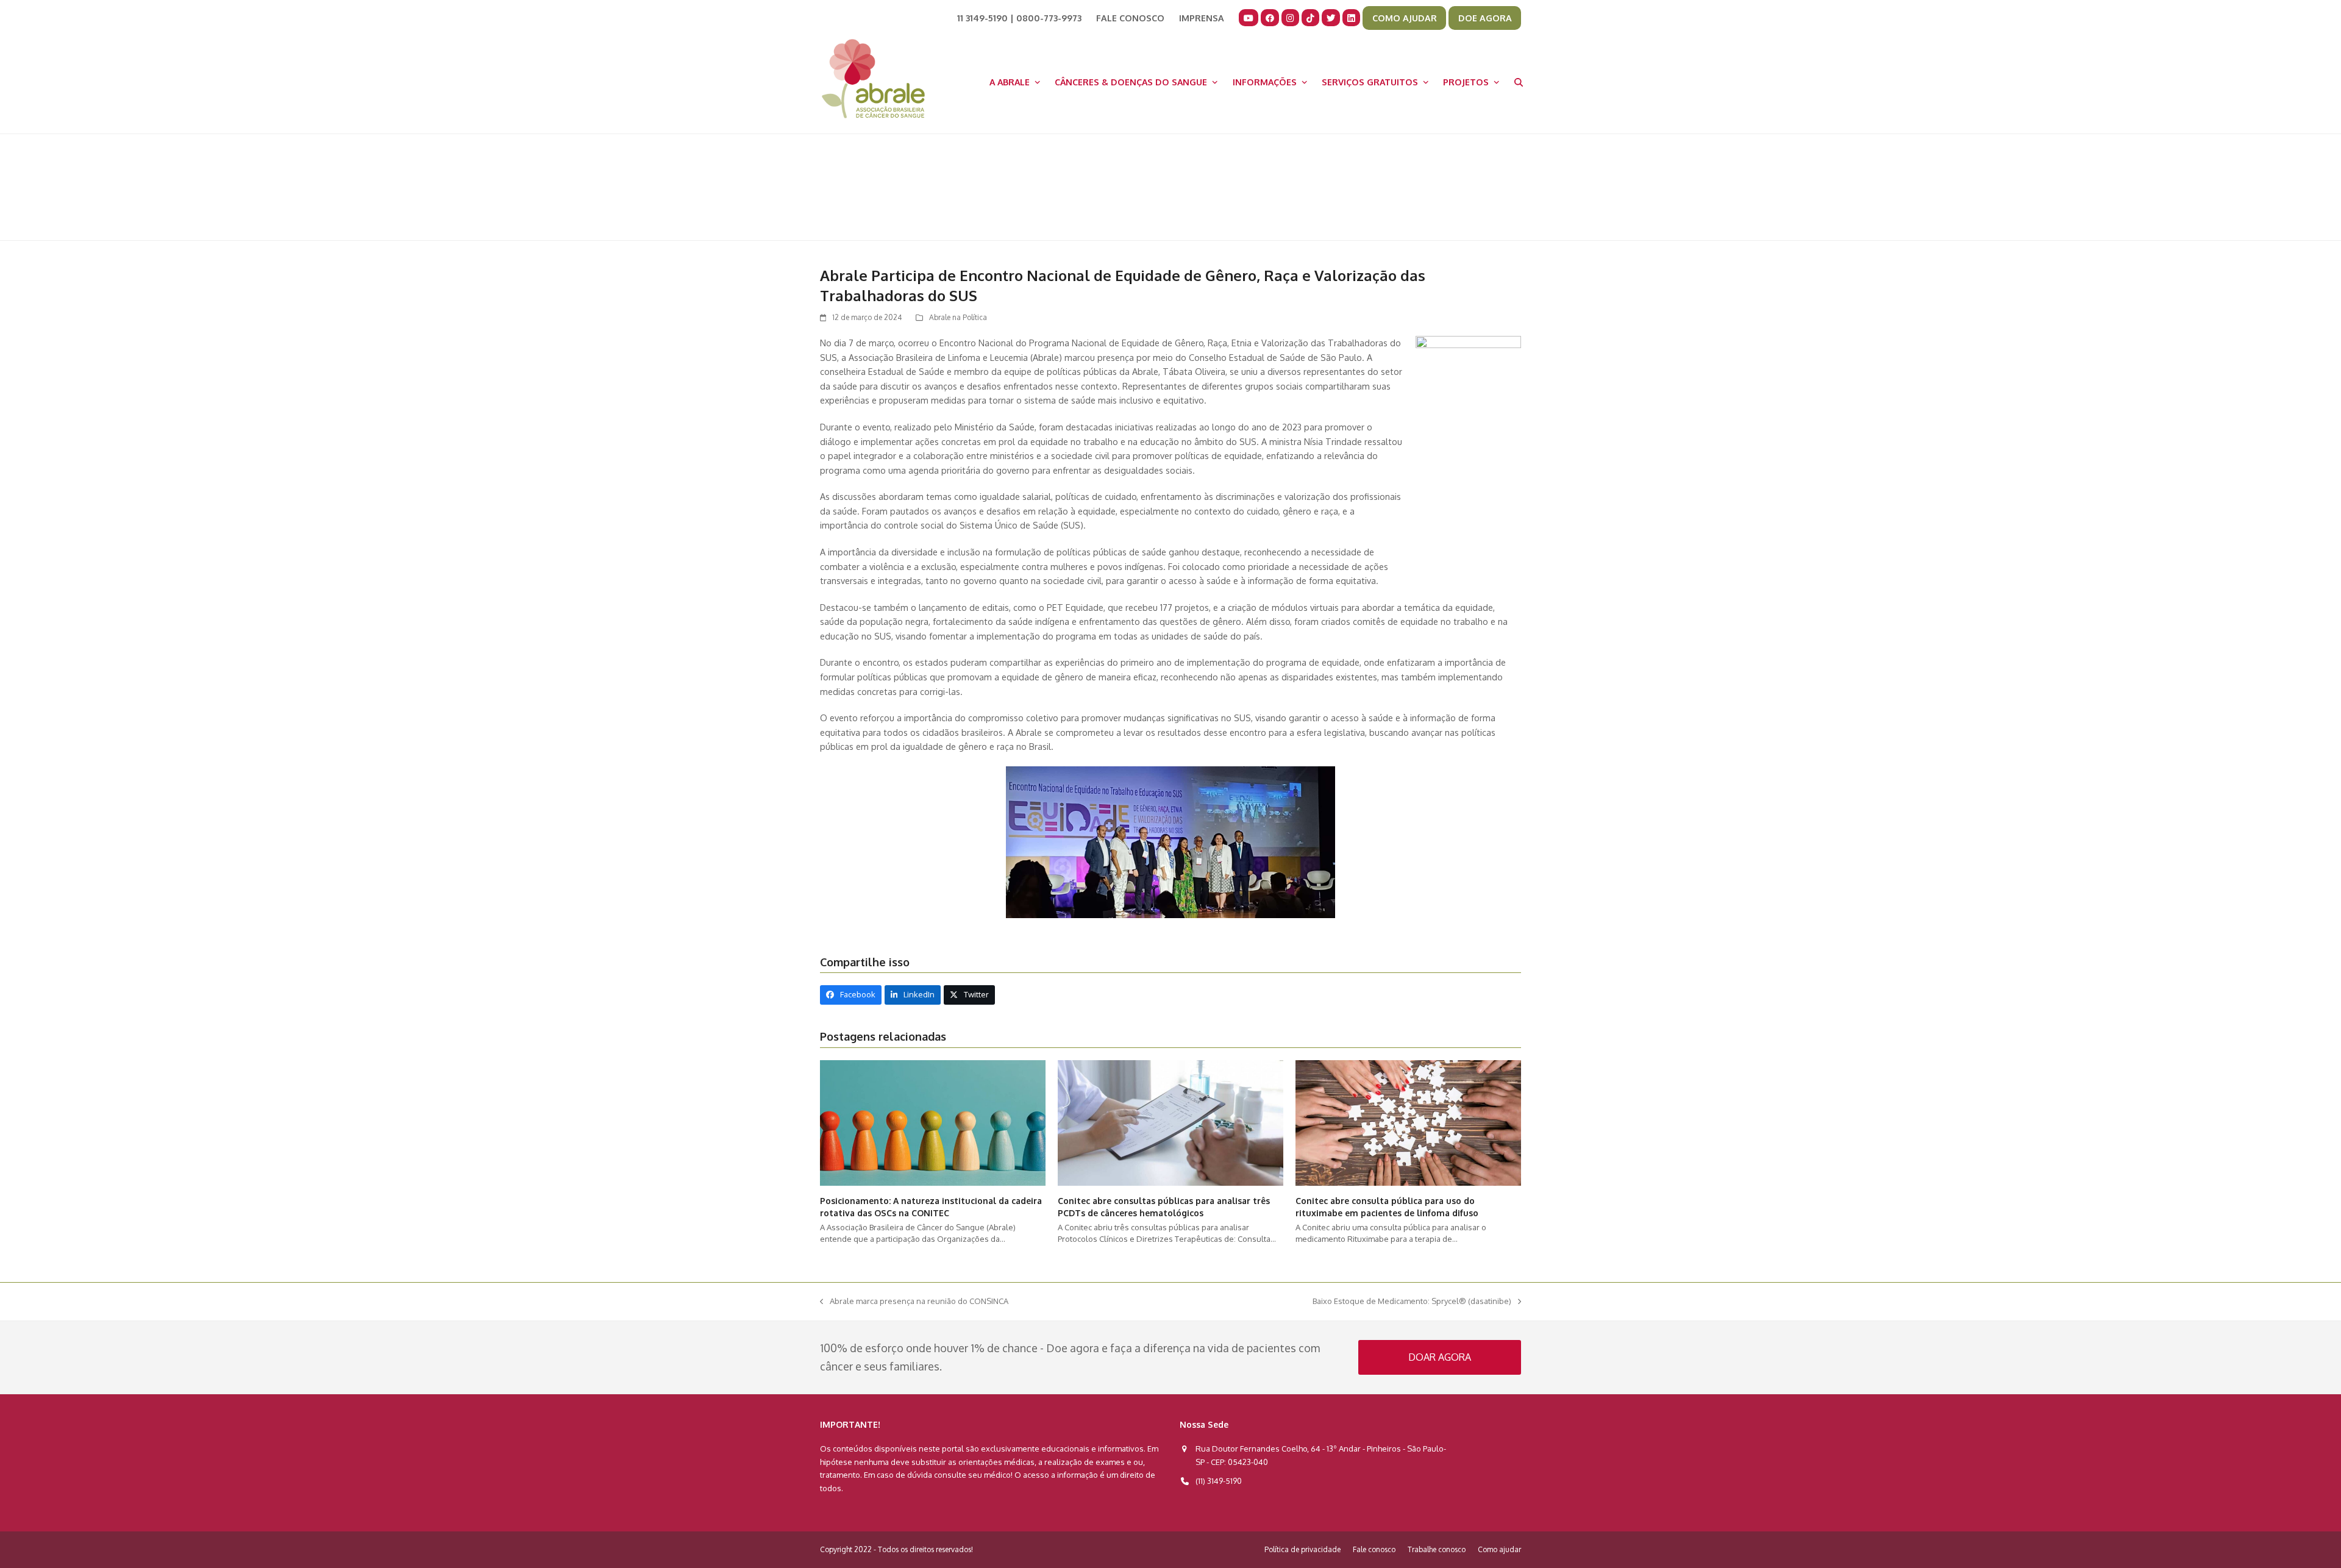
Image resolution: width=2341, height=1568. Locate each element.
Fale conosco (1374, 1549)
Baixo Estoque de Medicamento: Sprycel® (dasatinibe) (1412, 1302)
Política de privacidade (1302, 1549)
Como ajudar (1499, 1549)
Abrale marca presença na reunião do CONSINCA (914, 1302)
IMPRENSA (1202, 18)
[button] (1519, 82)
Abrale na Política (958, 317)
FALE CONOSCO (1130, 18)
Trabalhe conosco (1437, 1549)
